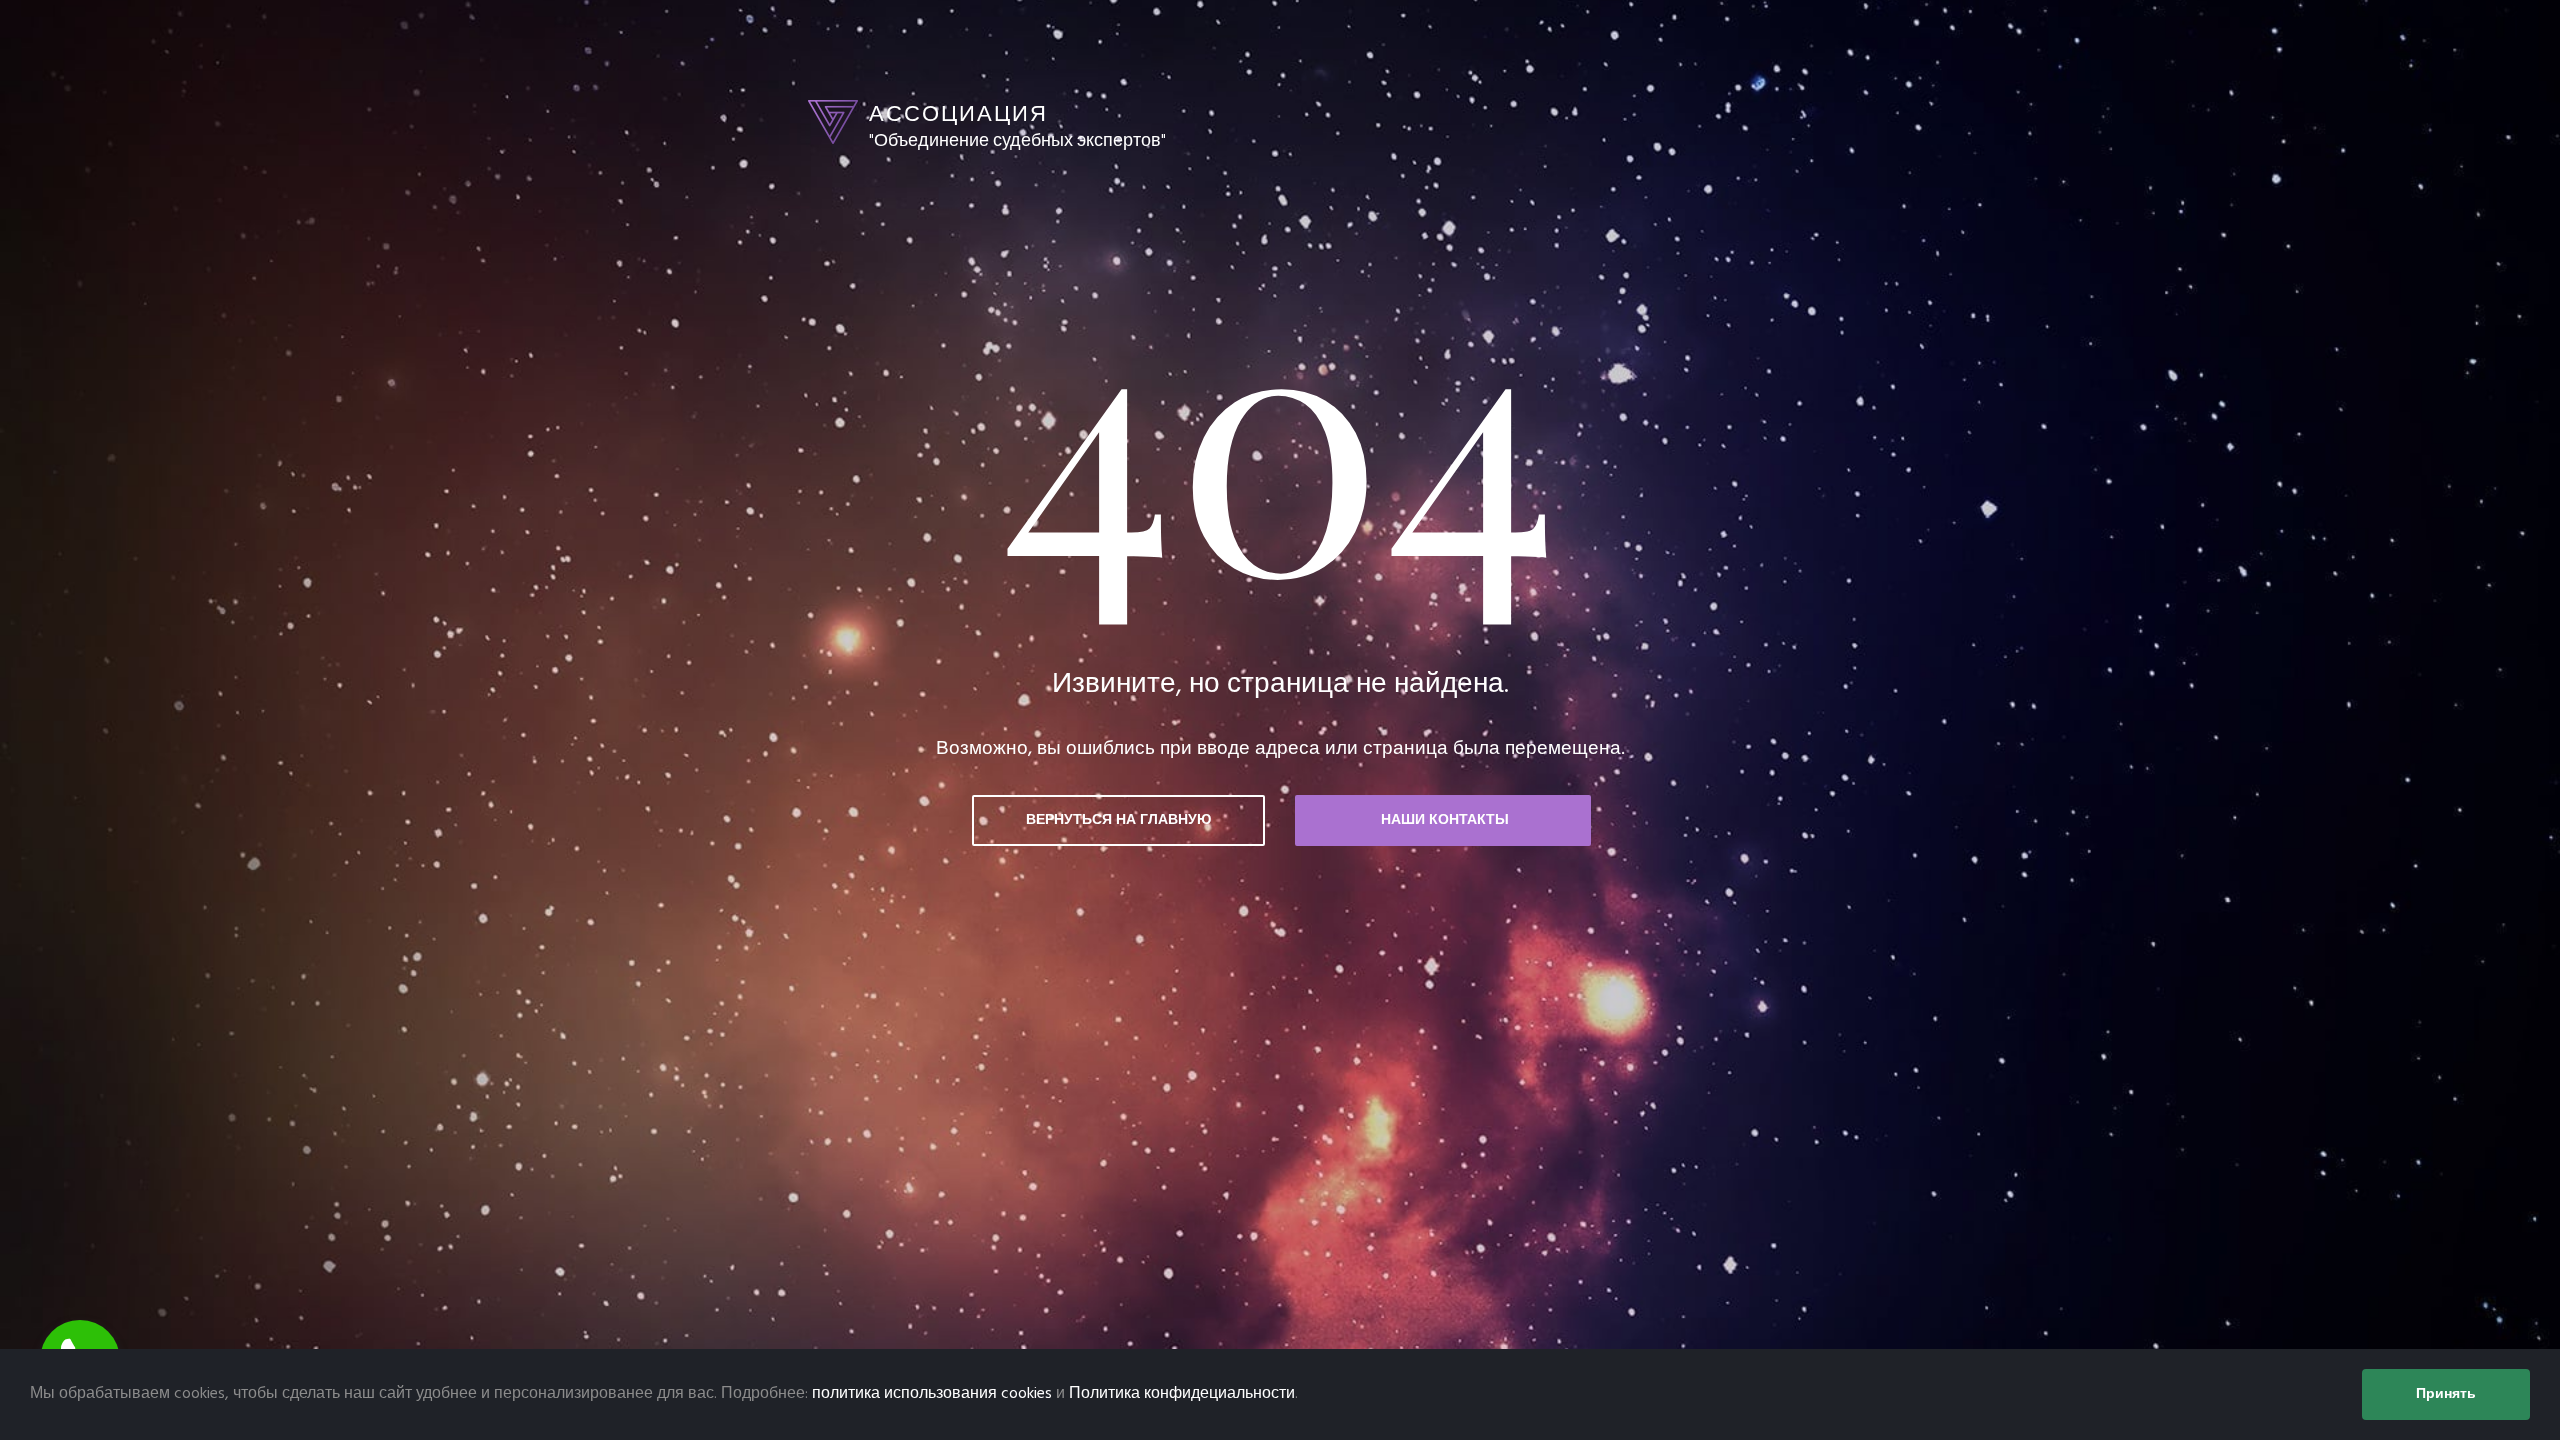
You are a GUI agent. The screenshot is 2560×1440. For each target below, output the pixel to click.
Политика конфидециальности (1182, 1394)
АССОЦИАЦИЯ (958, 113)
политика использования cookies (932, 1394)
